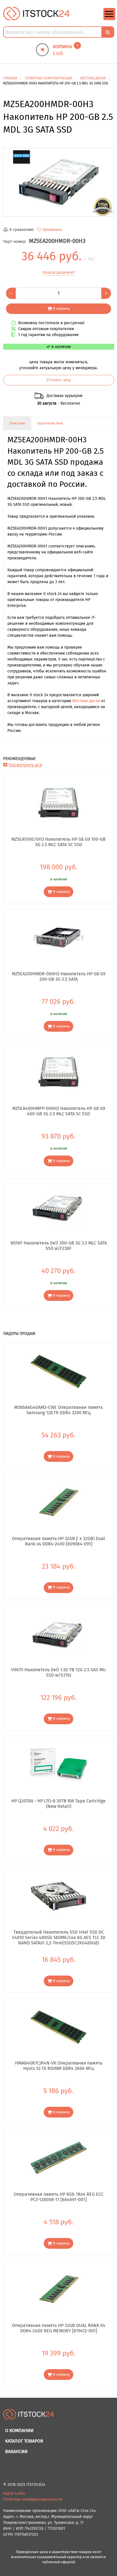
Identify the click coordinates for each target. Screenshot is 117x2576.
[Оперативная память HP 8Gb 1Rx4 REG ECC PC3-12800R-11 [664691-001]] (59, 2158)
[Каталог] (109, 19)
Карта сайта (14, 2493)
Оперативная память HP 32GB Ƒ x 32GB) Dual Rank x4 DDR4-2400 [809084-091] (58, 1541)
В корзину (61, 308)
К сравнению (22, 230)
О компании (19, 2430)
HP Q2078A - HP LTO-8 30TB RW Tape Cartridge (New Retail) (58, 1804)
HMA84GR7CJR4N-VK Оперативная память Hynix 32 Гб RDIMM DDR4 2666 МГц (59, 2066)
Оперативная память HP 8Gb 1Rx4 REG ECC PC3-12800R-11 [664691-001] (59, 2197)
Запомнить (52, 230)
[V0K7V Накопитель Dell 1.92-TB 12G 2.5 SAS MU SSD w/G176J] (59, 1634)
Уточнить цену (59, 380)
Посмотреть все (25, 765)
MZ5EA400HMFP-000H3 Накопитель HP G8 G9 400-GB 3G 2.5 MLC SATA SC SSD (59, 1111)
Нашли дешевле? (59, 272)
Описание (17, 423)
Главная (10, 78)
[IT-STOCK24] (29, 2417)
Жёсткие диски (86, 701)
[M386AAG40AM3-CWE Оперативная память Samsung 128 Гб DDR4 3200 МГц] (59, 1371)
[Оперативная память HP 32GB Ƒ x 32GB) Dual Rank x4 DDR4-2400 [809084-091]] (59, 1502)
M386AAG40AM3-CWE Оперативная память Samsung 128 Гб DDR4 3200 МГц (58, 1410)
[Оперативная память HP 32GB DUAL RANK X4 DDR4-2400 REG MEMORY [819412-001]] (59, 2289)
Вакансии (16, 2451)
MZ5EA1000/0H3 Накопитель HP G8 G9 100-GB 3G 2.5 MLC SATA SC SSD (58, 842)
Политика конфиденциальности (33, 2499)
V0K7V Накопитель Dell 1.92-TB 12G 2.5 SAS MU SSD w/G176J (58, 1672)
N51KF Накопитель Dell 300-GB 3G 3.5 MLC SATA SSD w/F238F (59, 1246)
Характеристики (50, 423)
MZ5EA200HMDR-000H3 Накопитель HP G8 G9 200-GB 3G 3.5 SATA (59, 976)
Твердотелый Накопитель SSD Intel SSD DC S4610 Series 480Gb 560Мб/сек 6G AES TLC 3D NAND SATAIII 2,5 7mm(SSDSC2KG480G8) (59, 1937)
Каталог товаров (24, 2441)
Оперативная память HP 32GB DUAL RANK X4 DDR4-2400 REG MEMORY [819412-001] (59, 2328)
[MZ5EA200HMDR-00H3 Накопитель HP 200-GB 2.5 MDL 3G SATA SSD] (59, 182)
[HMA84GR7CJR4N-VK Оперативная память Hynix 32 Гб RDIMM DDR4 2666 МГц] (59, 2027)
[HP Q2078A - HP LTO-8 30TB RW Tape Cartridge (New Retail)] (59, 1765)
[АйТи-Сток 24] (36, 13)
